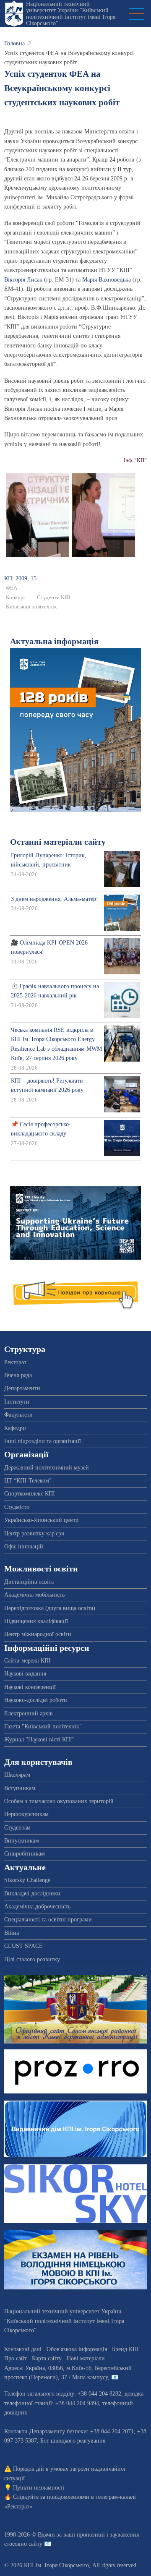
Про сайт (16, 2358)
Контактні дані (23, 2349)
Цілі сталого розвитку (32, 1959)
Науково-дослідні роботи (36, 1700)
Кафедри (15, 1428)
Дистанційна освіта (29, 1582)
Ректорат (15, 1362)
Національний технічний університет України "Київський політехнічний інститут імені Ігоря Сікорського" (71, 14)
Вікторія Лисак (23, 280)
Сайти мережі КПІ (27, 1661)
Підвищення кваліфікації (36, 1621)
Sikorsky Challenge (27, 1880)
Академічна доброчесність (37, 1907)
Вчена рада (18, 1375)
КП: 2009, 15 (20, 578)
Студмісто (17, 1507)
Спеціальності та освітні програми (48, 1920)
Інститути (17, 1402)
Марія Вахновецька (107, 280)
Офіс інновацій (24, 1546)
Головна (14, 43)
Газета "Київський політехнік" (43, 1726)
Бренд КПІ (125, 2349)
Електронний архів (29, 1713)
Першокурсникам (26, 1814)
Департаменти (22, 1388)
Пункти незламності (39, 2488)
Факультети (18, 1415)
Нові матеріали (86, 2358)
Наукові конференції (30, 1687)
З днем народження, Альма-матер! (55, 899)
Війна (12, 1933)
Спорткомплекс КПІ (30, 1494)
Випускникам (22, 1841)
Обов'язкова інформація (77, 2349)
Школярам (17, 1775)
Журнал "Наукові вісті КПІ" (39, 1740)
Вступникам (20, 1788)
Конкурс (16, 598)
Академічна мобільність (34, 1595)
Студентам (17, 1828)
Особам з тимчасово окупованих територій (59, 1801)
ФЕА (12, 588)
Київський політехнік (31, 607)
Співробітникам (25, 1854)
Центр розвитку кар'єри (34, 1533)
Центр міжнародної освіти (38, 1634)
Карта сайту (47, 2358)
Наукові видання (25, 1674)
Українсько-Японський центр (41, 1520)
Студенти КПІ (53, 598)
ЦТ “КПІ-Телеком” (28, 1481)
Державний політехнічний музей (47, 1468)
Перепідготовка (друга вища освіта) (50, 1608)
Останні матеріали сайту (58, 842)
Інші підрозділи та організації (43, 1441)
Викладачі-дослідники (32, 1894)
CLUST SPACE (23, 1946)
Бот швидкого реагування (73, 2441)
